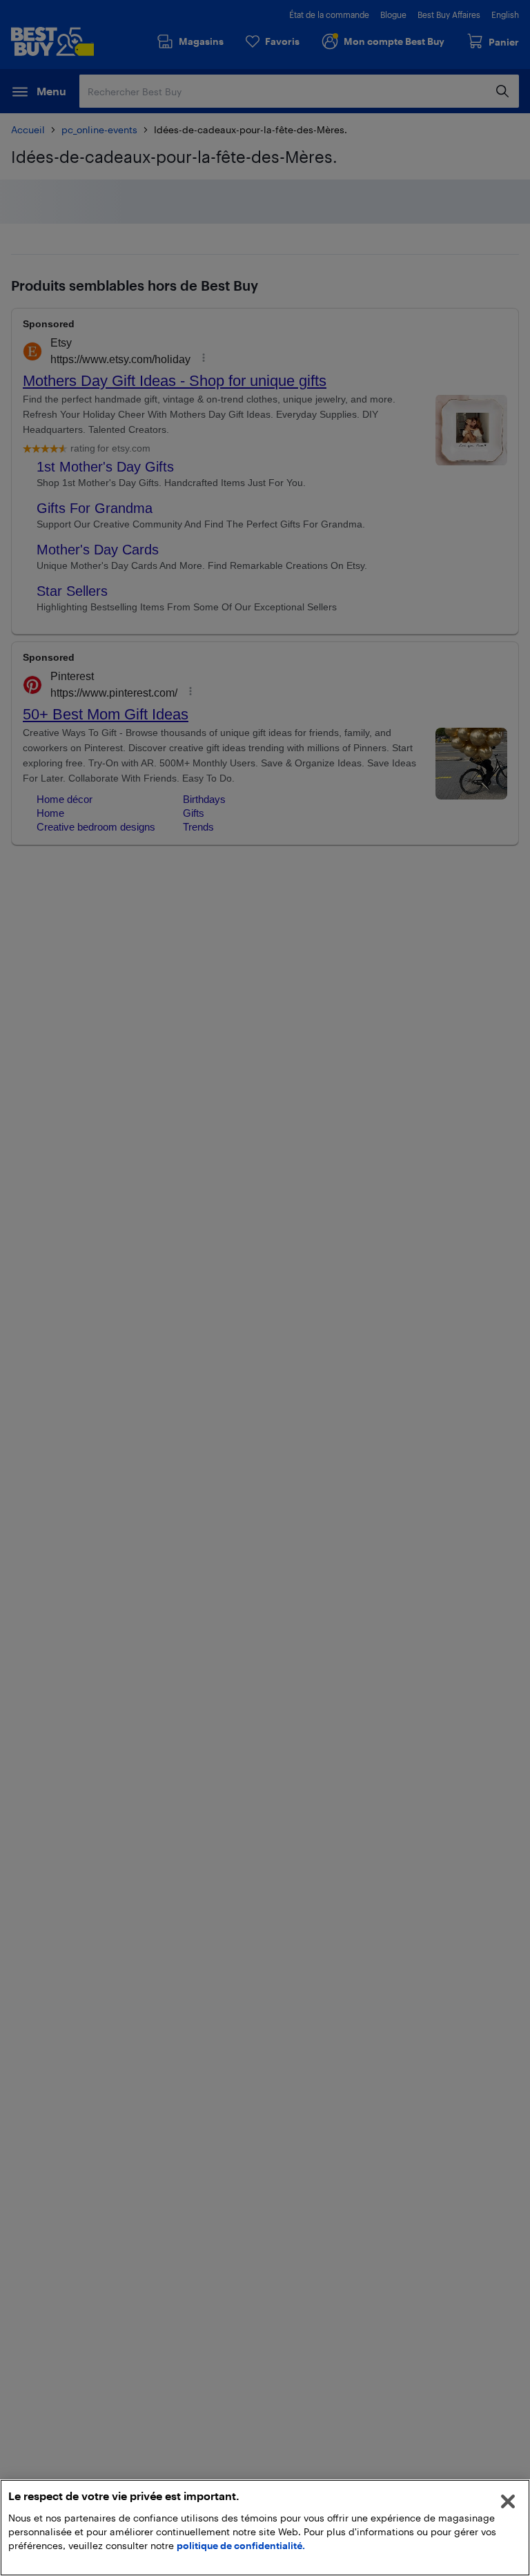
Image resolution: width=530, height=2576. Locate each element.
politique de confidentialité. (241, 2545)
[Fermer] (508, 2501)
